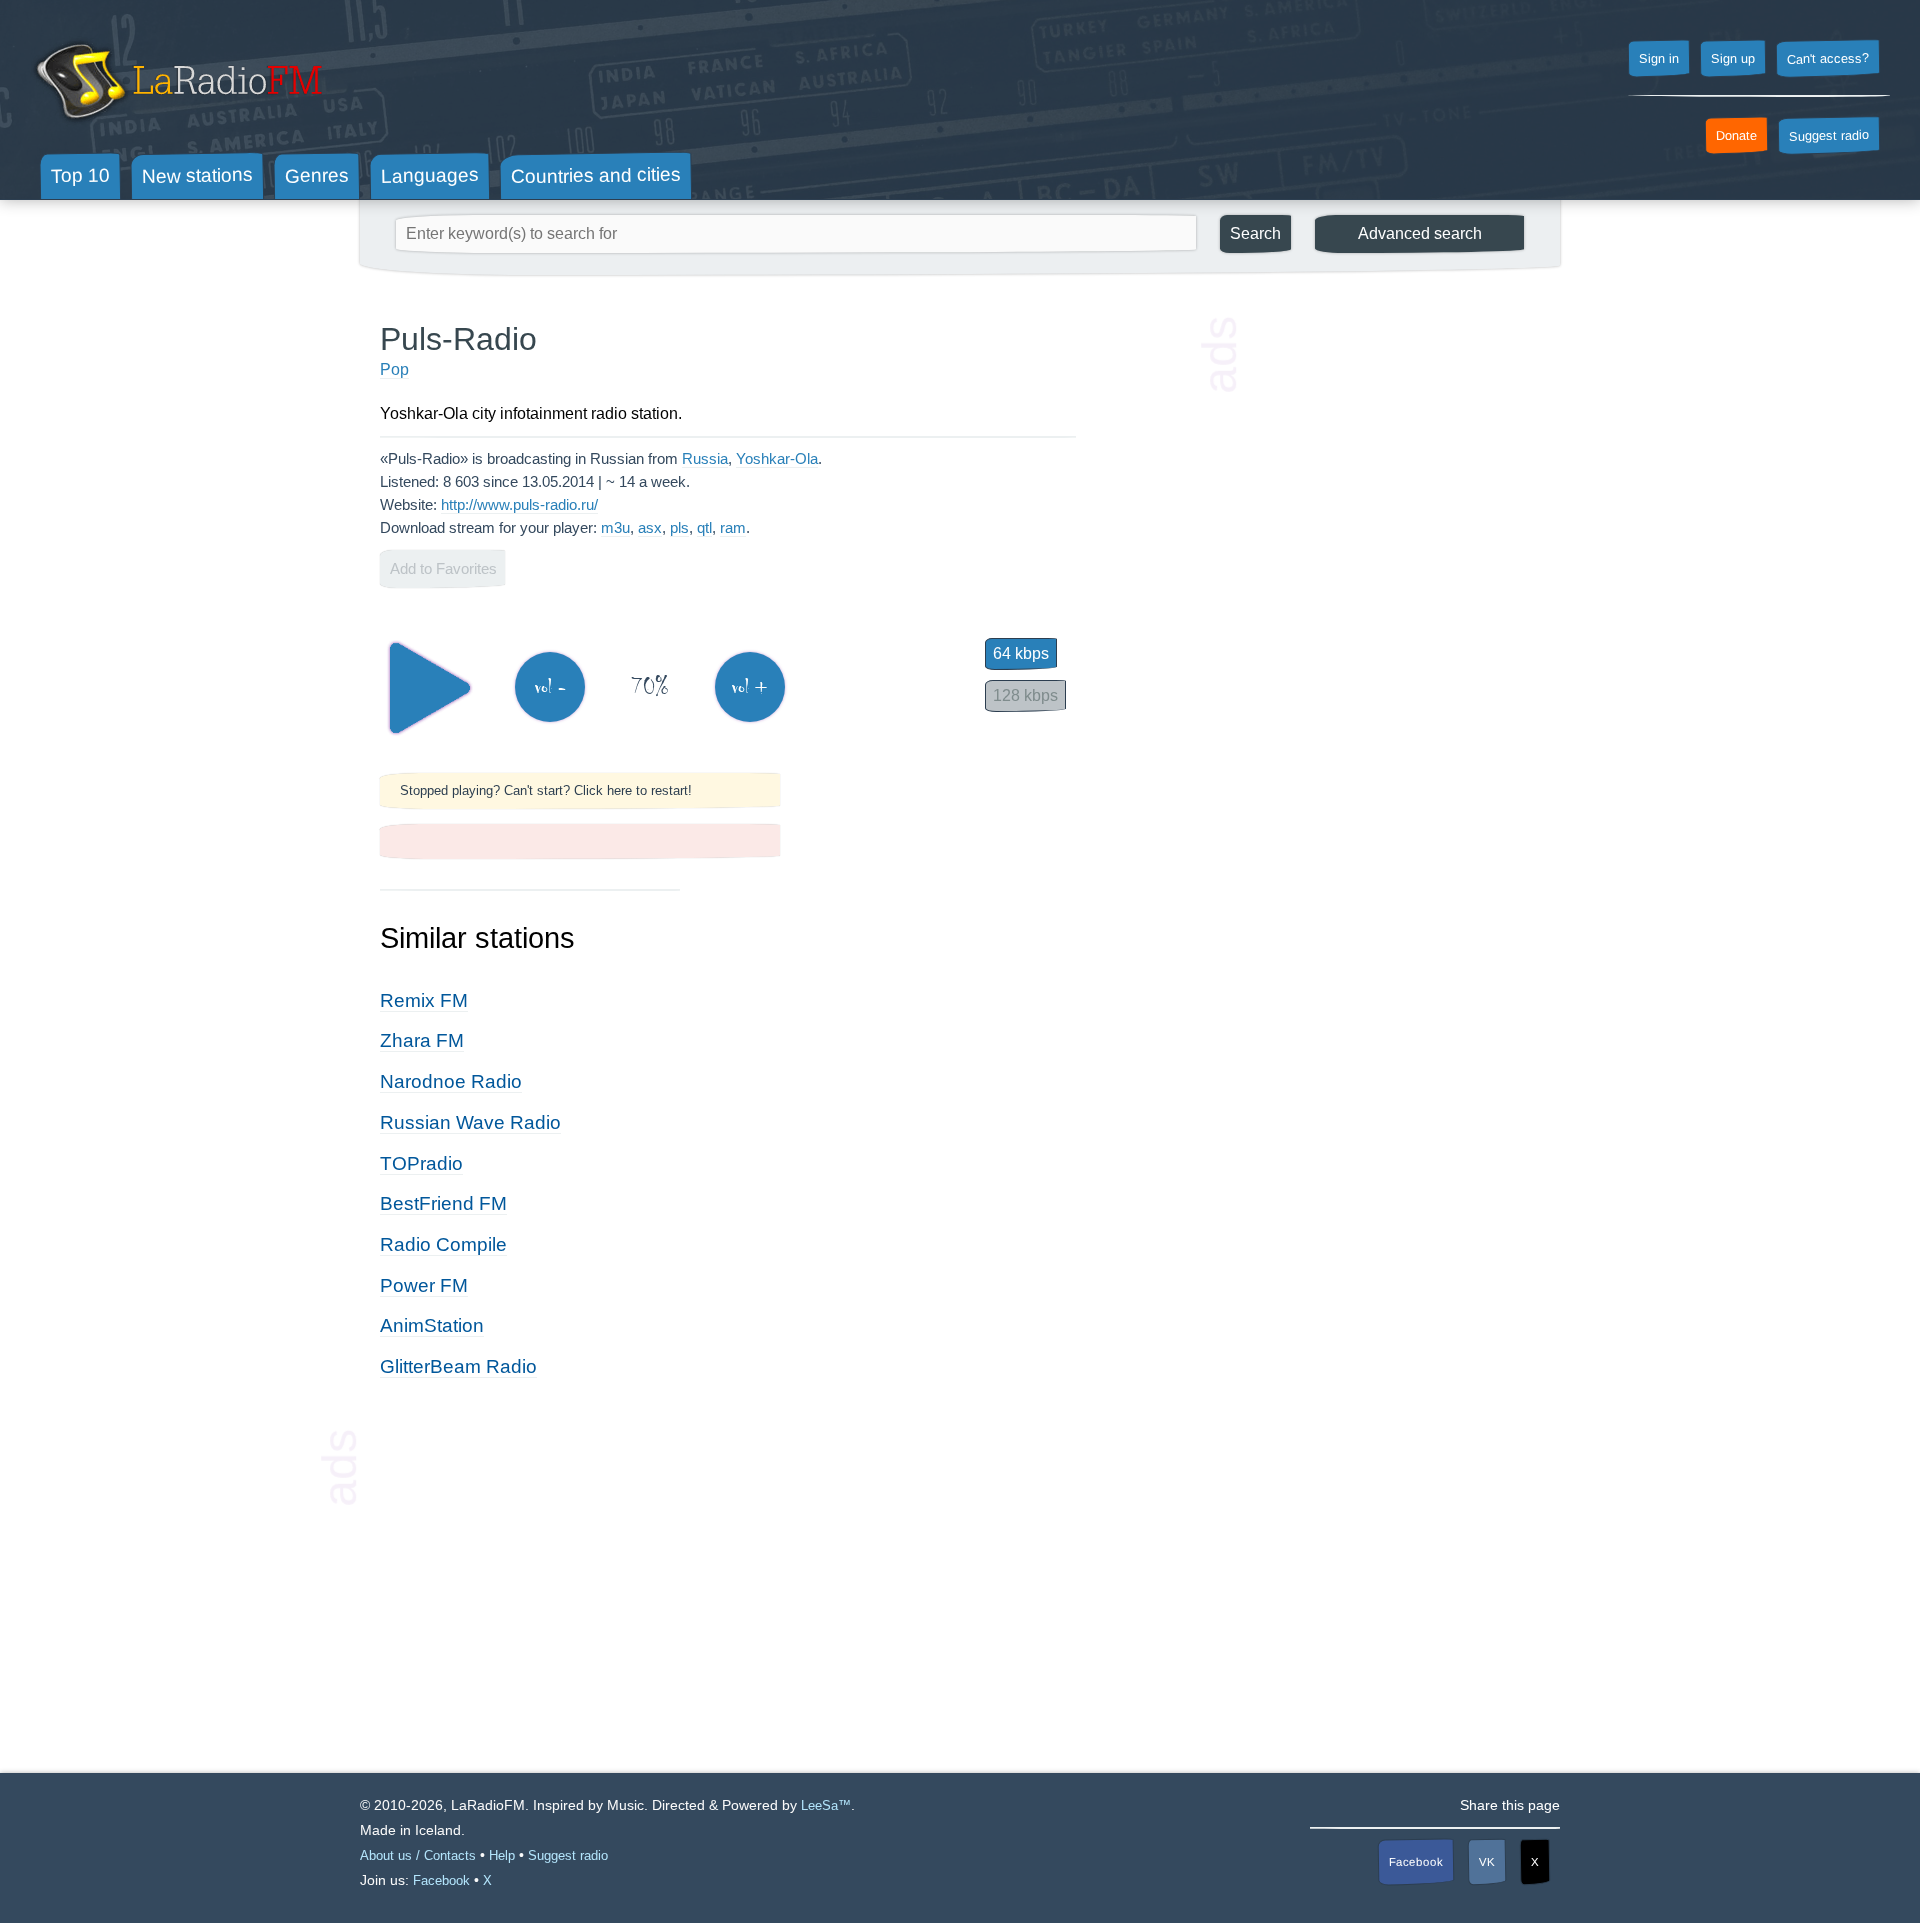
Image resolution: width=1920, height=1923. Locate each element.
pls (679, 527)
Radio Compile (443, 1244)
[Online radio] (176, 127)
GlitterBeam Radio (458, 1366)
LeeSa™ (826, 1805)
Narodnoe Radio (451, 1081)
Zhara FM (422, 1040)
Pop (394, 369)
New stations (197, 175)
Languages (430, 175)
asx (650, 527)
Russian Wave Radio (470, 1122)
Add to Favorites (443, 568)
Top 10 (80, 175)
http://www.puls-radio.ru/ (519, 504)
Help (502, 1855)
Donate (1736, 136)
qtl (704, 527)
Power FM (424, 1285)
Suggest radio (1829, 136)
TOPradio (421, 1163)
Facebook (1416, 1862)
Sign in (1659, 59)
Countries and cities (596, 176)
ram (733, 527)
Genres (317, 175)
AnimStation (432, 1325)
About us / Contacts (418, 1855)
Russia (705, 458)
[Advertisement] (1390, 620)
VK (1487, 1862)
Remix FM (424, 1000)
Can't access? (1828, 58)
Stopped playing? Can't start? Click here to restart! (546, 790)
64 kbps (1021, 653)
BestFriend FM (443, 1203)
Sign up (1733, 59)
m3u (615, 527)
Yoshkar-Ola (777, 458)
